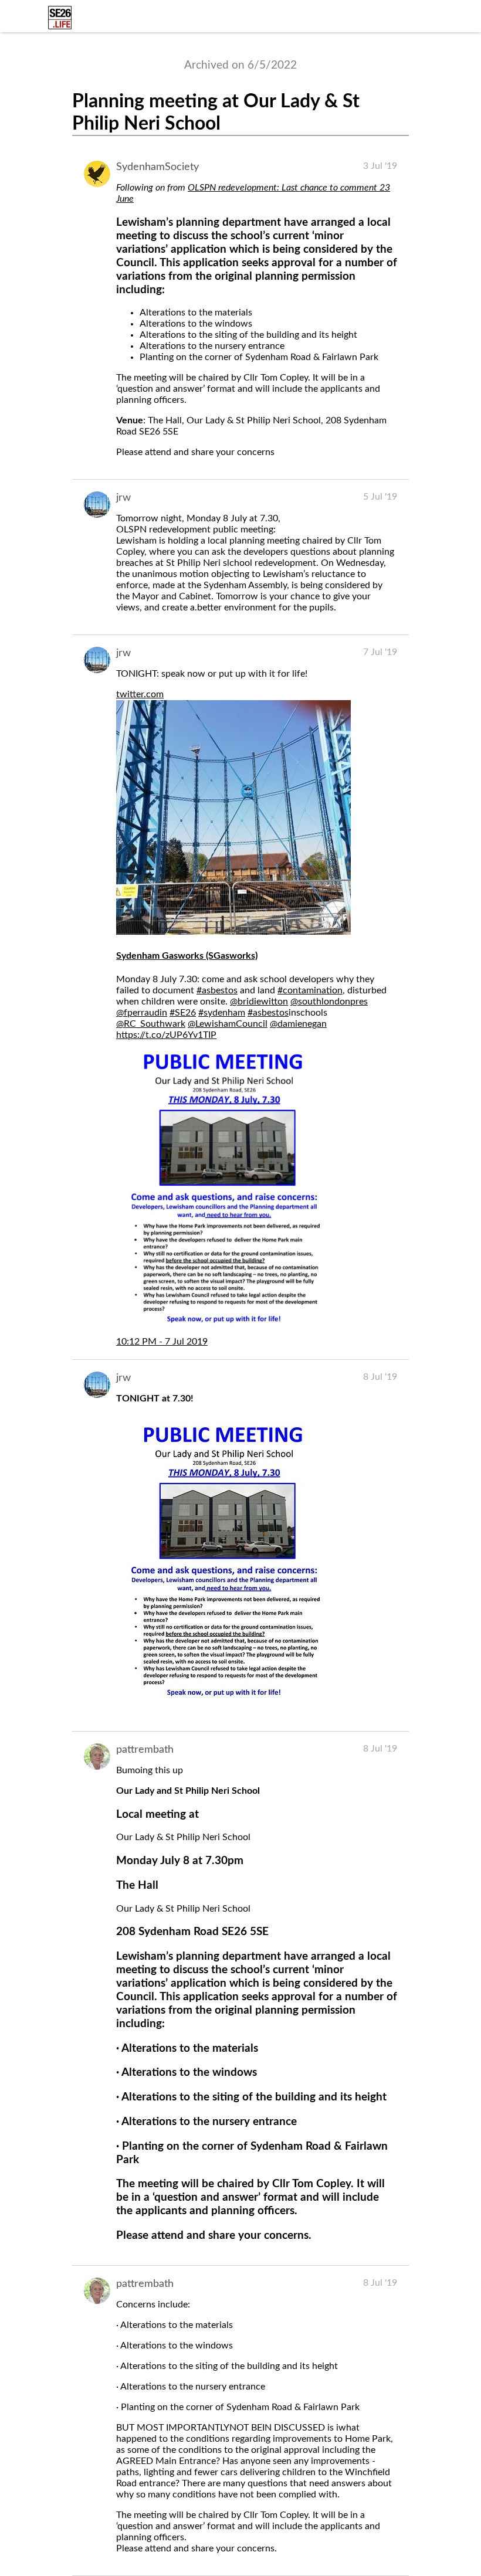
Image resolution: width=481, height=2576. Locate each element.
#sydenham (222, 1013)
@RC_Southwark (151, 1024)
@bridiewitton (259, 1002)
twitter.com (140, 694)
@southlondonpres (329, 1002)
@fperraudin (142, 1013)
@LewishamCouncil (228, 1024)
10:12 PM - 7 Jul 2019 (162, 1342)
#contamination (310, 990)
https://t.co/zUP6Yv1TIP (166, 1035)
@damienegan (298, 1024)
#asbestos (217, 990)
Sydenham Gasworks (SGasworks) (187, 956)
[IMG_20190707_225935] (223, 1704)
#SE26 (183, 1013)
